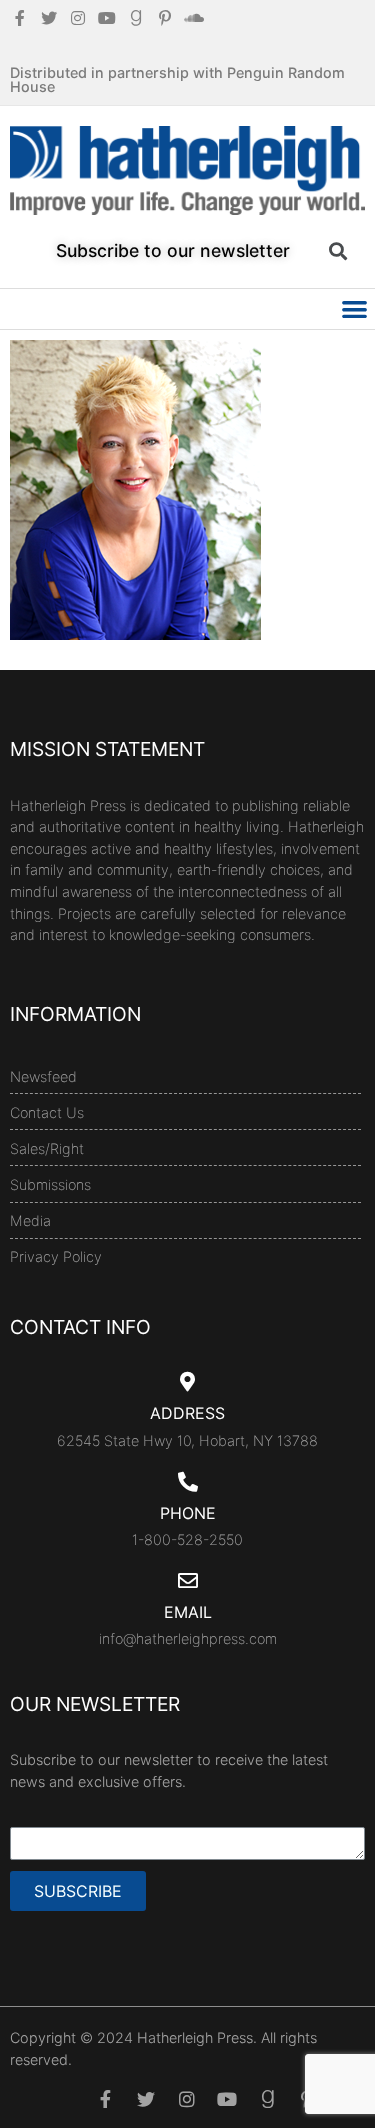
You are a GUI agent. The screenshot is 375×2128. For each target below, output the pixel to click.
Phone (188, 1513)
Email (188, 1612)
